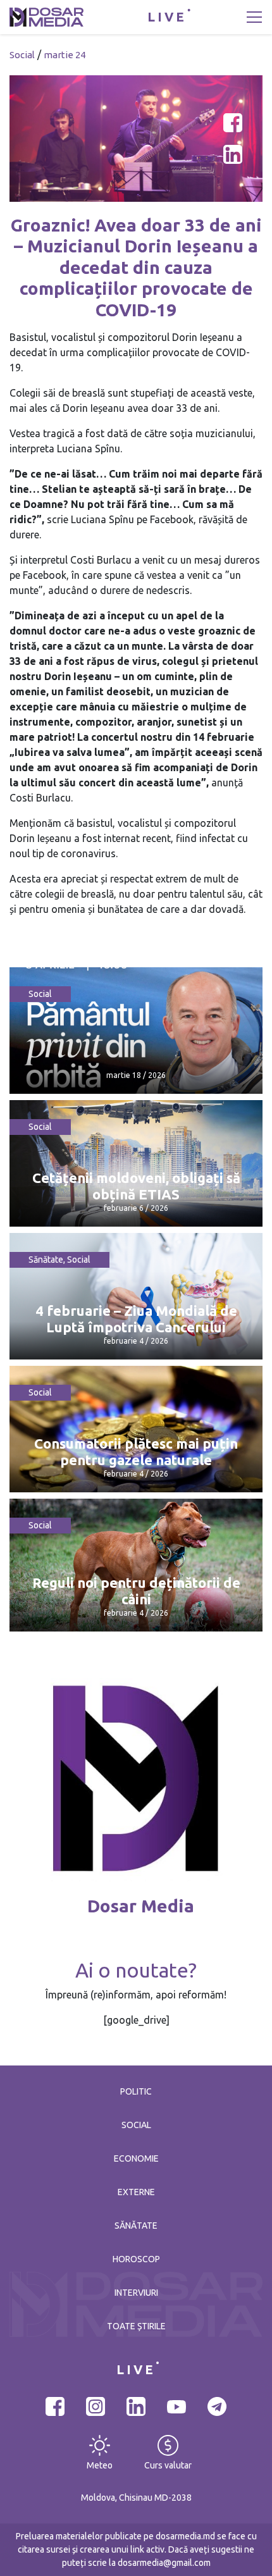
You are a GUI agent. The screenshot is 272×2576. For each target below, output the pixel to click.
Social (22, 55)
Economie (136, 2158)
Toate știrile (136, 2326)
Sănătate (46, 1260)
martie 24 (65, 55)
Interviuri (136, 2293)
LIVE (167, 17)
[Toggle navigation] (254, 17)
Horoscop (136, 2259)
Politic (136, 2091)
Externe (136, 2192)
